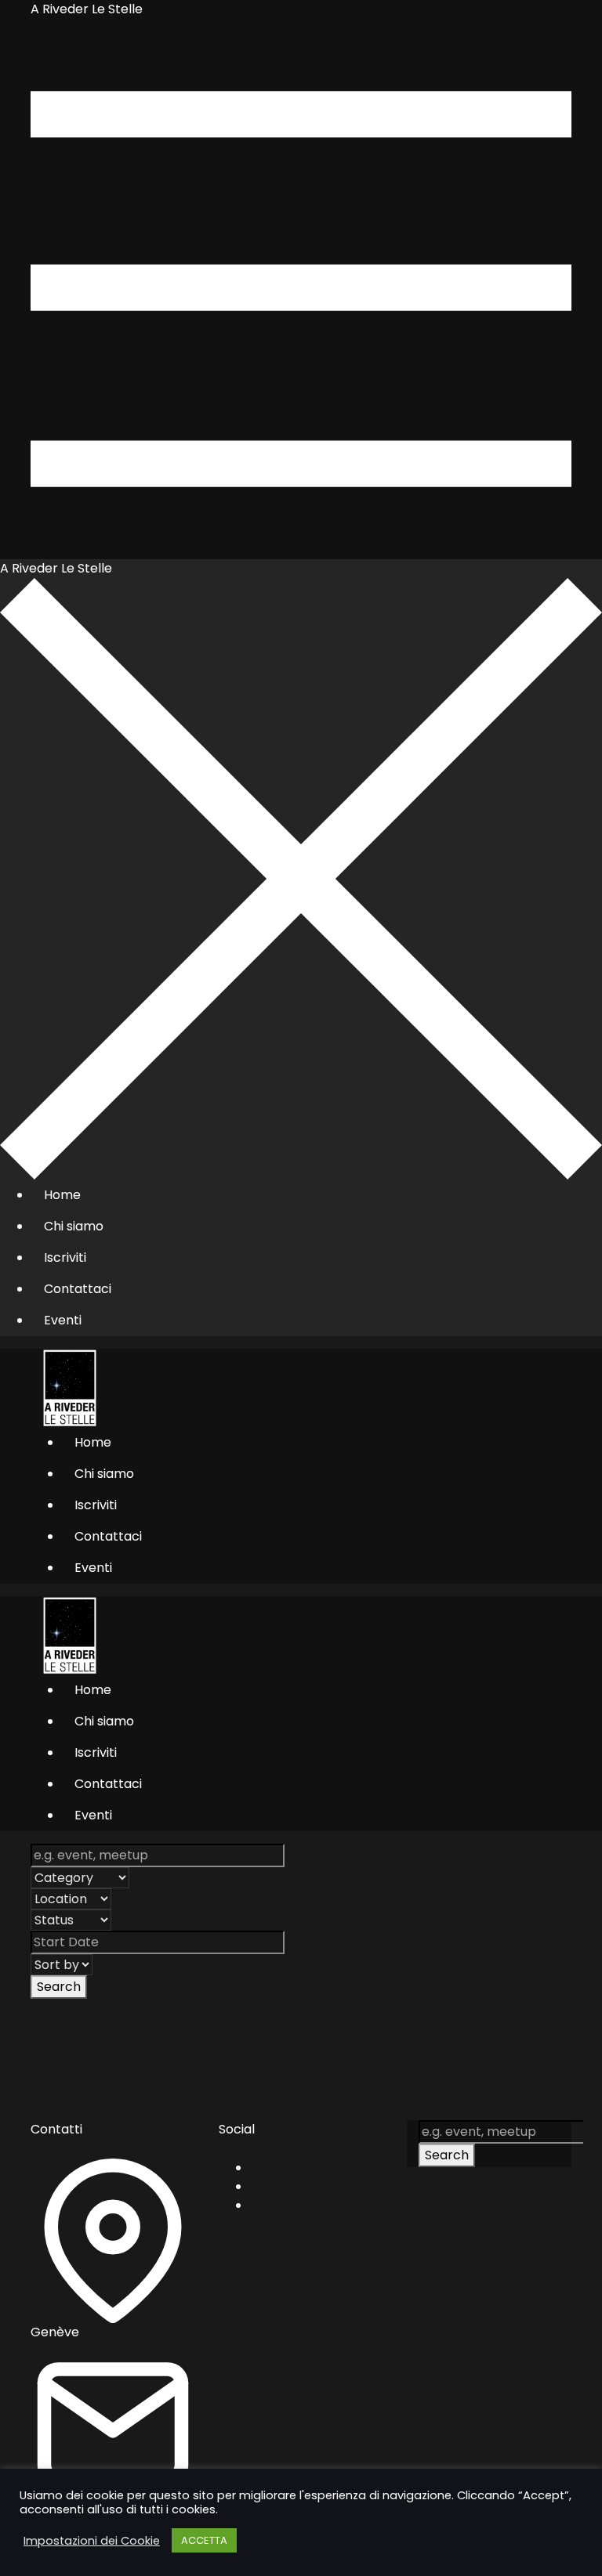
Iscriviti (65, 1257)
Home (62, 1195)
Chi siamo (74, 1226)
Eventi (63, 1320)
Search (59, 1987)
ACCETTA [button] (204, 2540)
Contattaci (78, 1289)
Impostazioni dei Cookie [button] (92, 2541)
